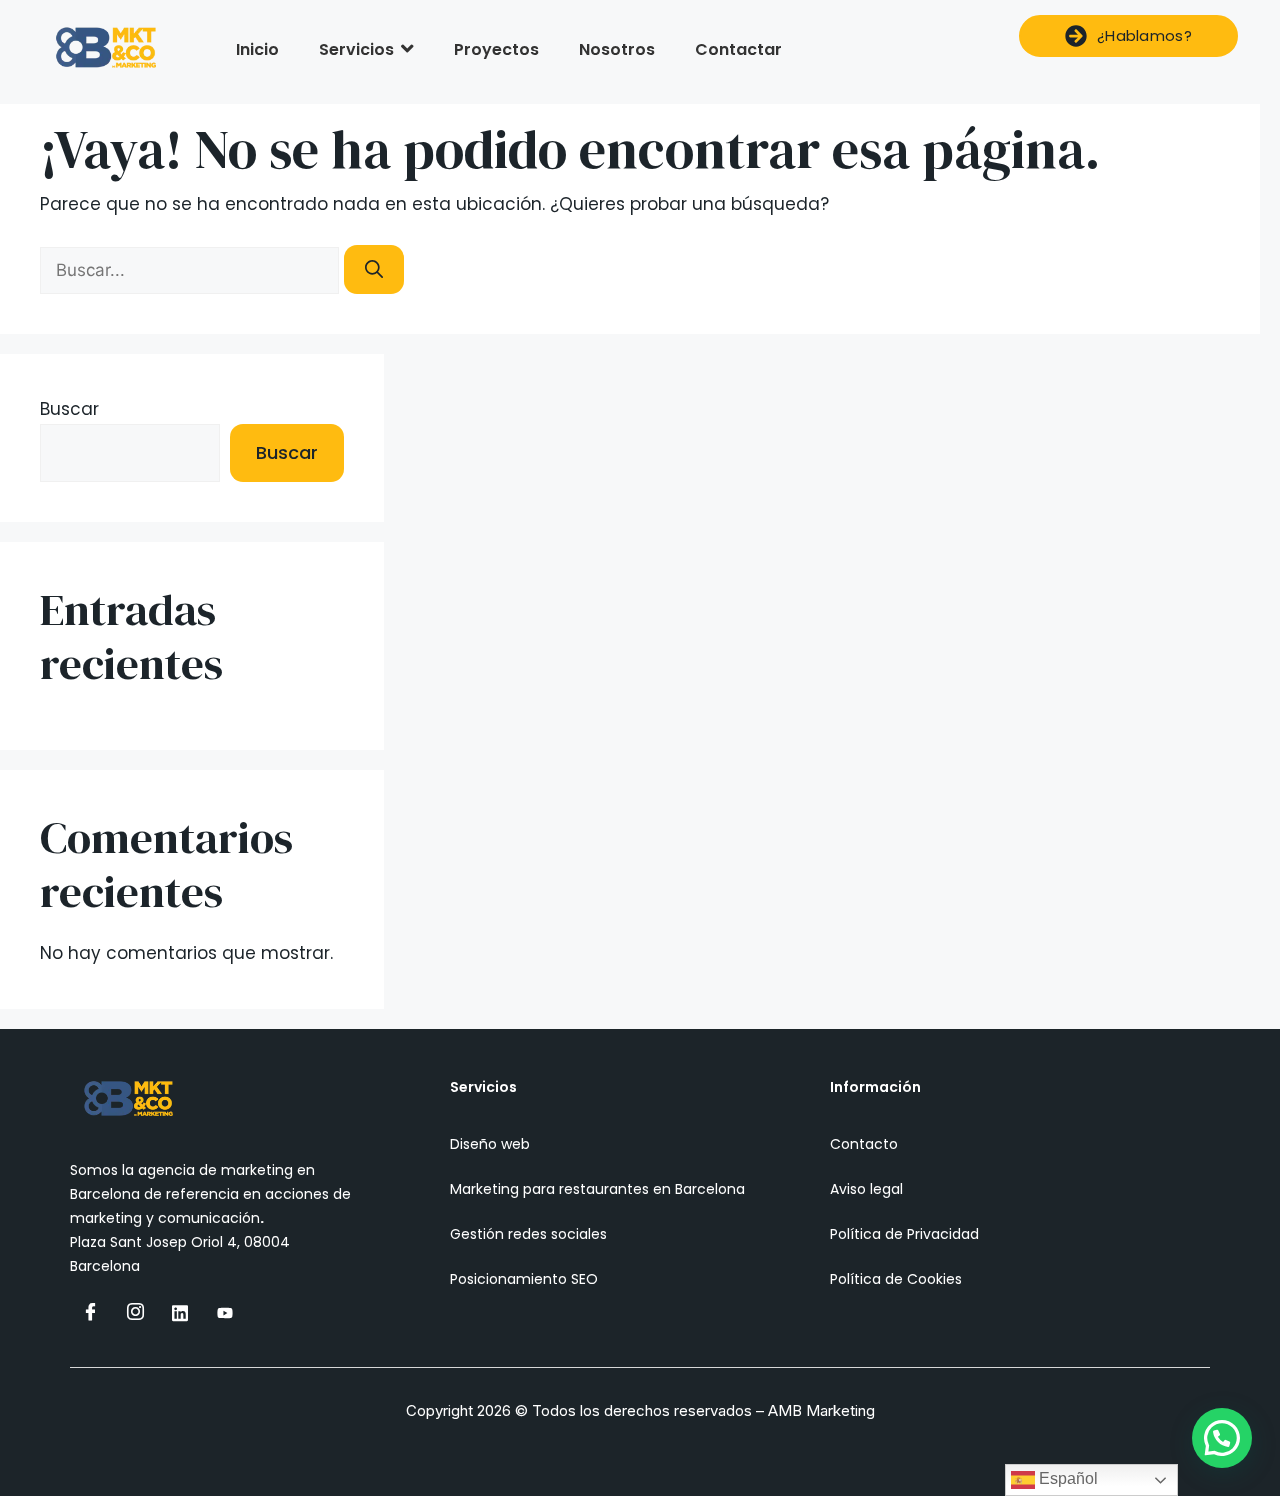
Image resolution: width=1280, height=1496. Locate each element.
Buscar (69, 409)
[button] (1222, 1438)
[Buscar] (374, 269)
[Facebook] (90, 1312)
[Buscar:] (192, 270)
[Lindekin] (180, 1312)
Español (1066, 1478)
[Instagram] (135, 1312)
